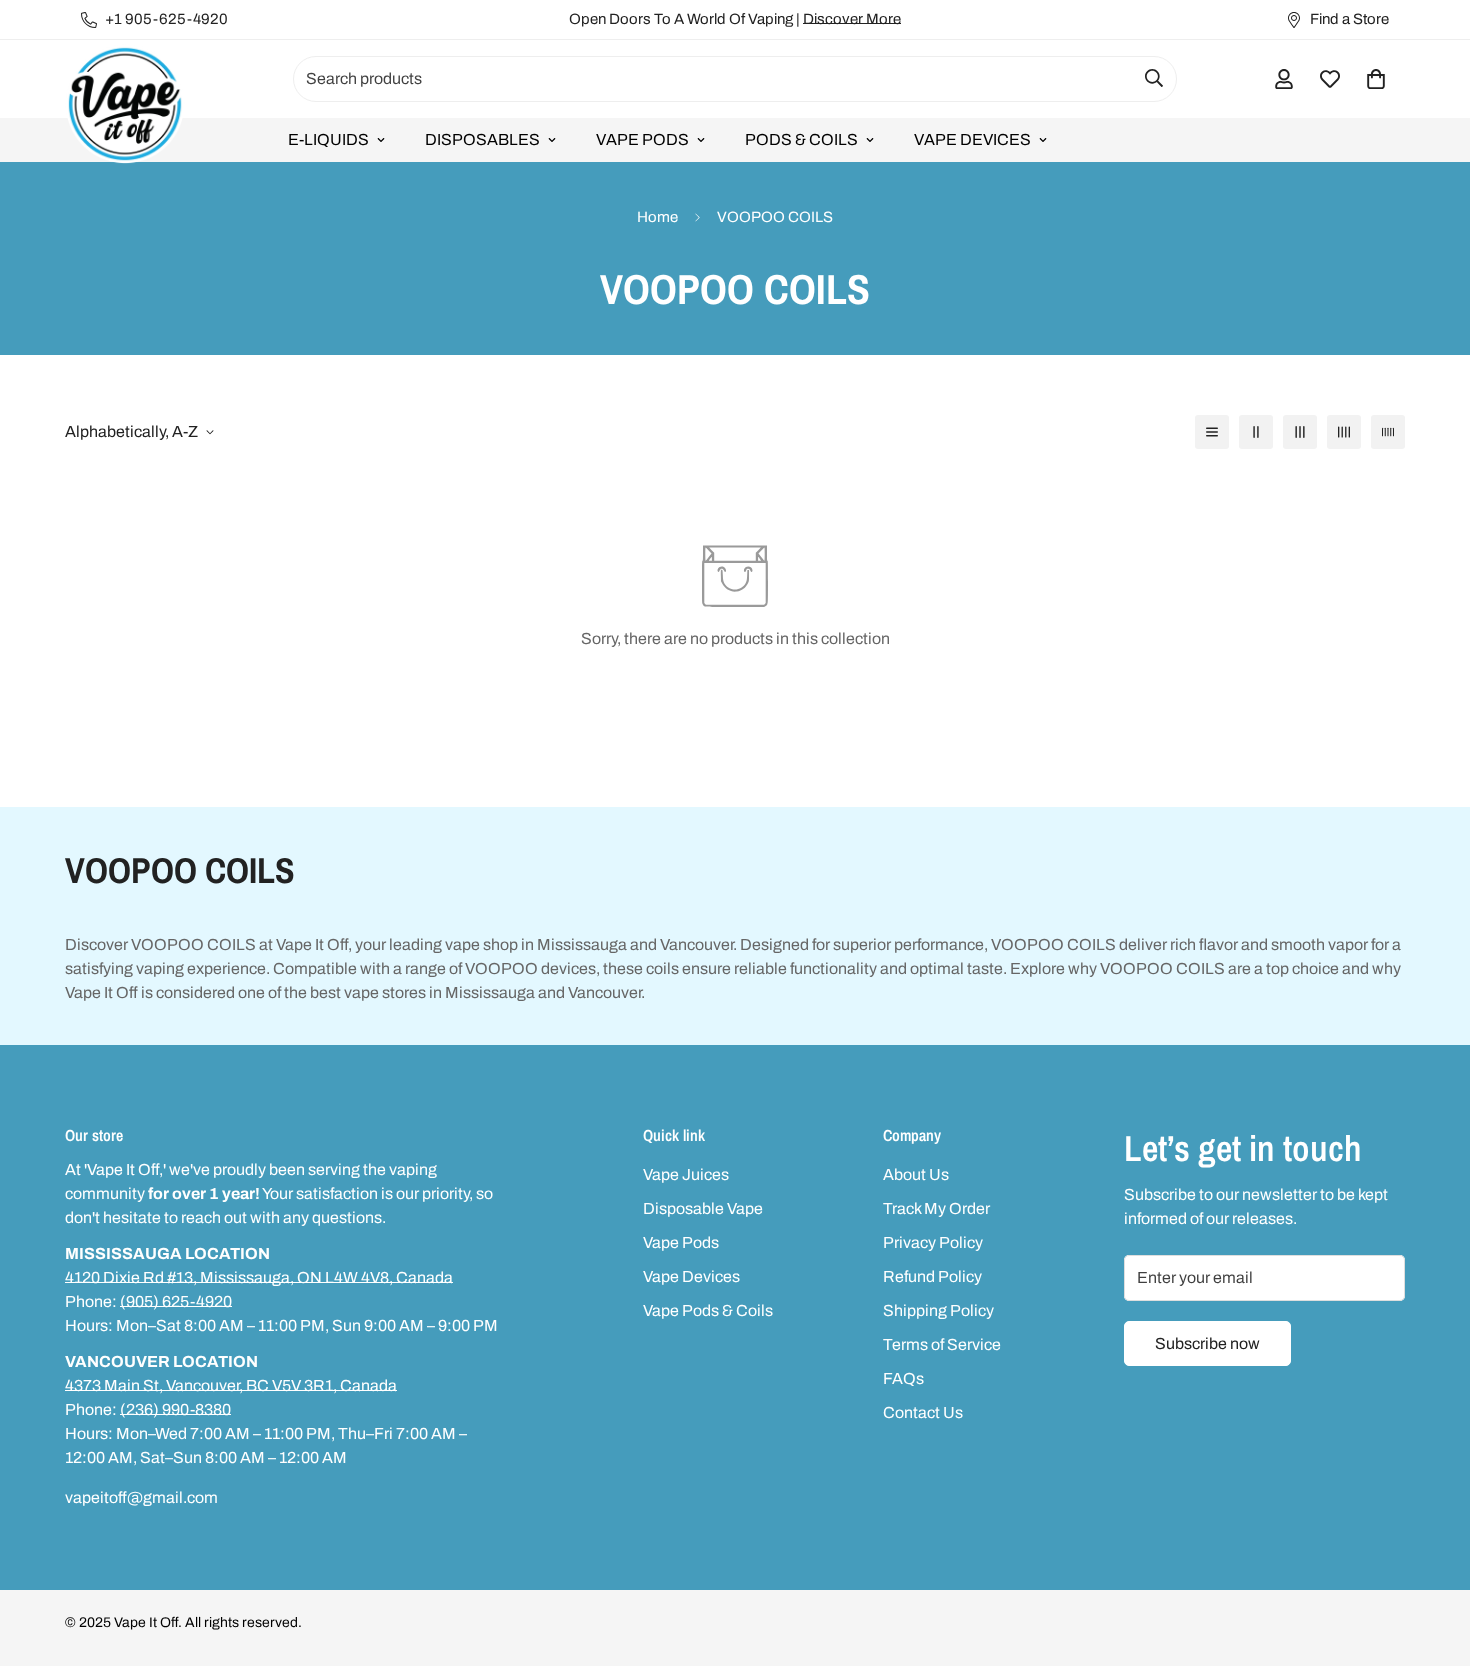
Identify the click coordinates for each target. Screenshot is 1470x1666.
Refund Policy (932, 1276)
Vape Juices (686, 1174)
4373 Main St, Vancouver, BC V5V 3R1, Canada (231, 1385)
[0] (1376, 79)
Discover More (852, 19)
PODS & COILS (801, 139)
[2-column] (1256, 432)
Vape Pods (681, 1242)
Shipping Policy (938, 1310)
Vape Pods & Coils (708, 1310)
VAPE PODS (642, 139)
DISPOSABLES (482, 139)
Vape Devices (691, 1276)
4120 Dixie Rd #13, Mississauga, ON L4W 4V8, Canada (259, 1277)
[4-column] (1344, 432)
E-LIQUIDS (328, 139)
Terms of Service (942, 1344)
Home (657, 217)
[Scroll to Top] (1431, 1557)
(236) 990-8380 (175, 1409)
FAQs (903, 1378)
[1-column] (1212, 432)
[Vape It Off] (125, 105)
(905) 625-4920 (176, 1301)
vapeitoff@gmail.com (141, 1497)
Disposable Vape (703, 1208)
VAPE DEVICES (972, 139)
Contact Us (923, 1412)
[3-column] (1300, 432)
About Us (916, 1174)
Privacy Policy (933, 1242)
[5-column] (1388, 432)
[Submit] (1154, 78)
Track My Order (936, 1208)
